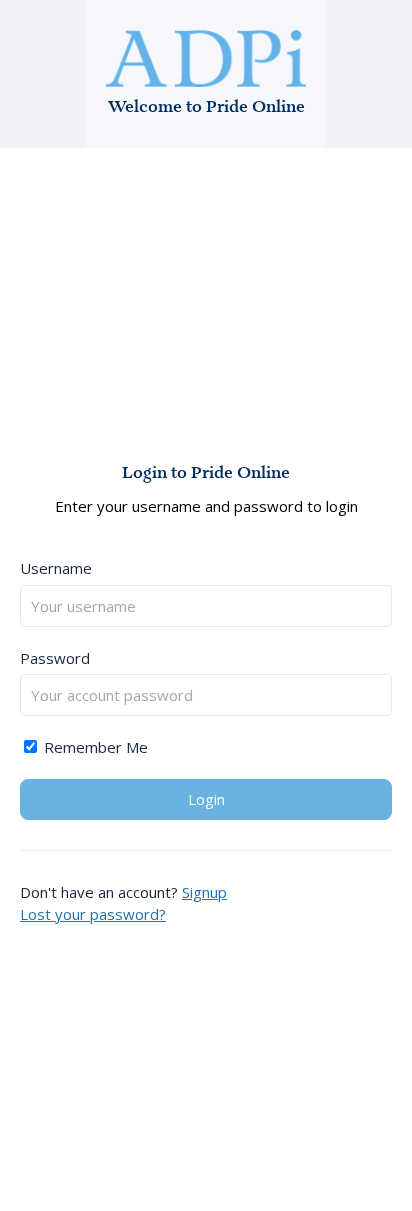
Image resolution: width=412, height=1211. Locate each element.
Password (55, 658)
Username (56, 568)
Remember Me (94, 747)
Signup (204, 892)
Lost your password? (93, 914)
